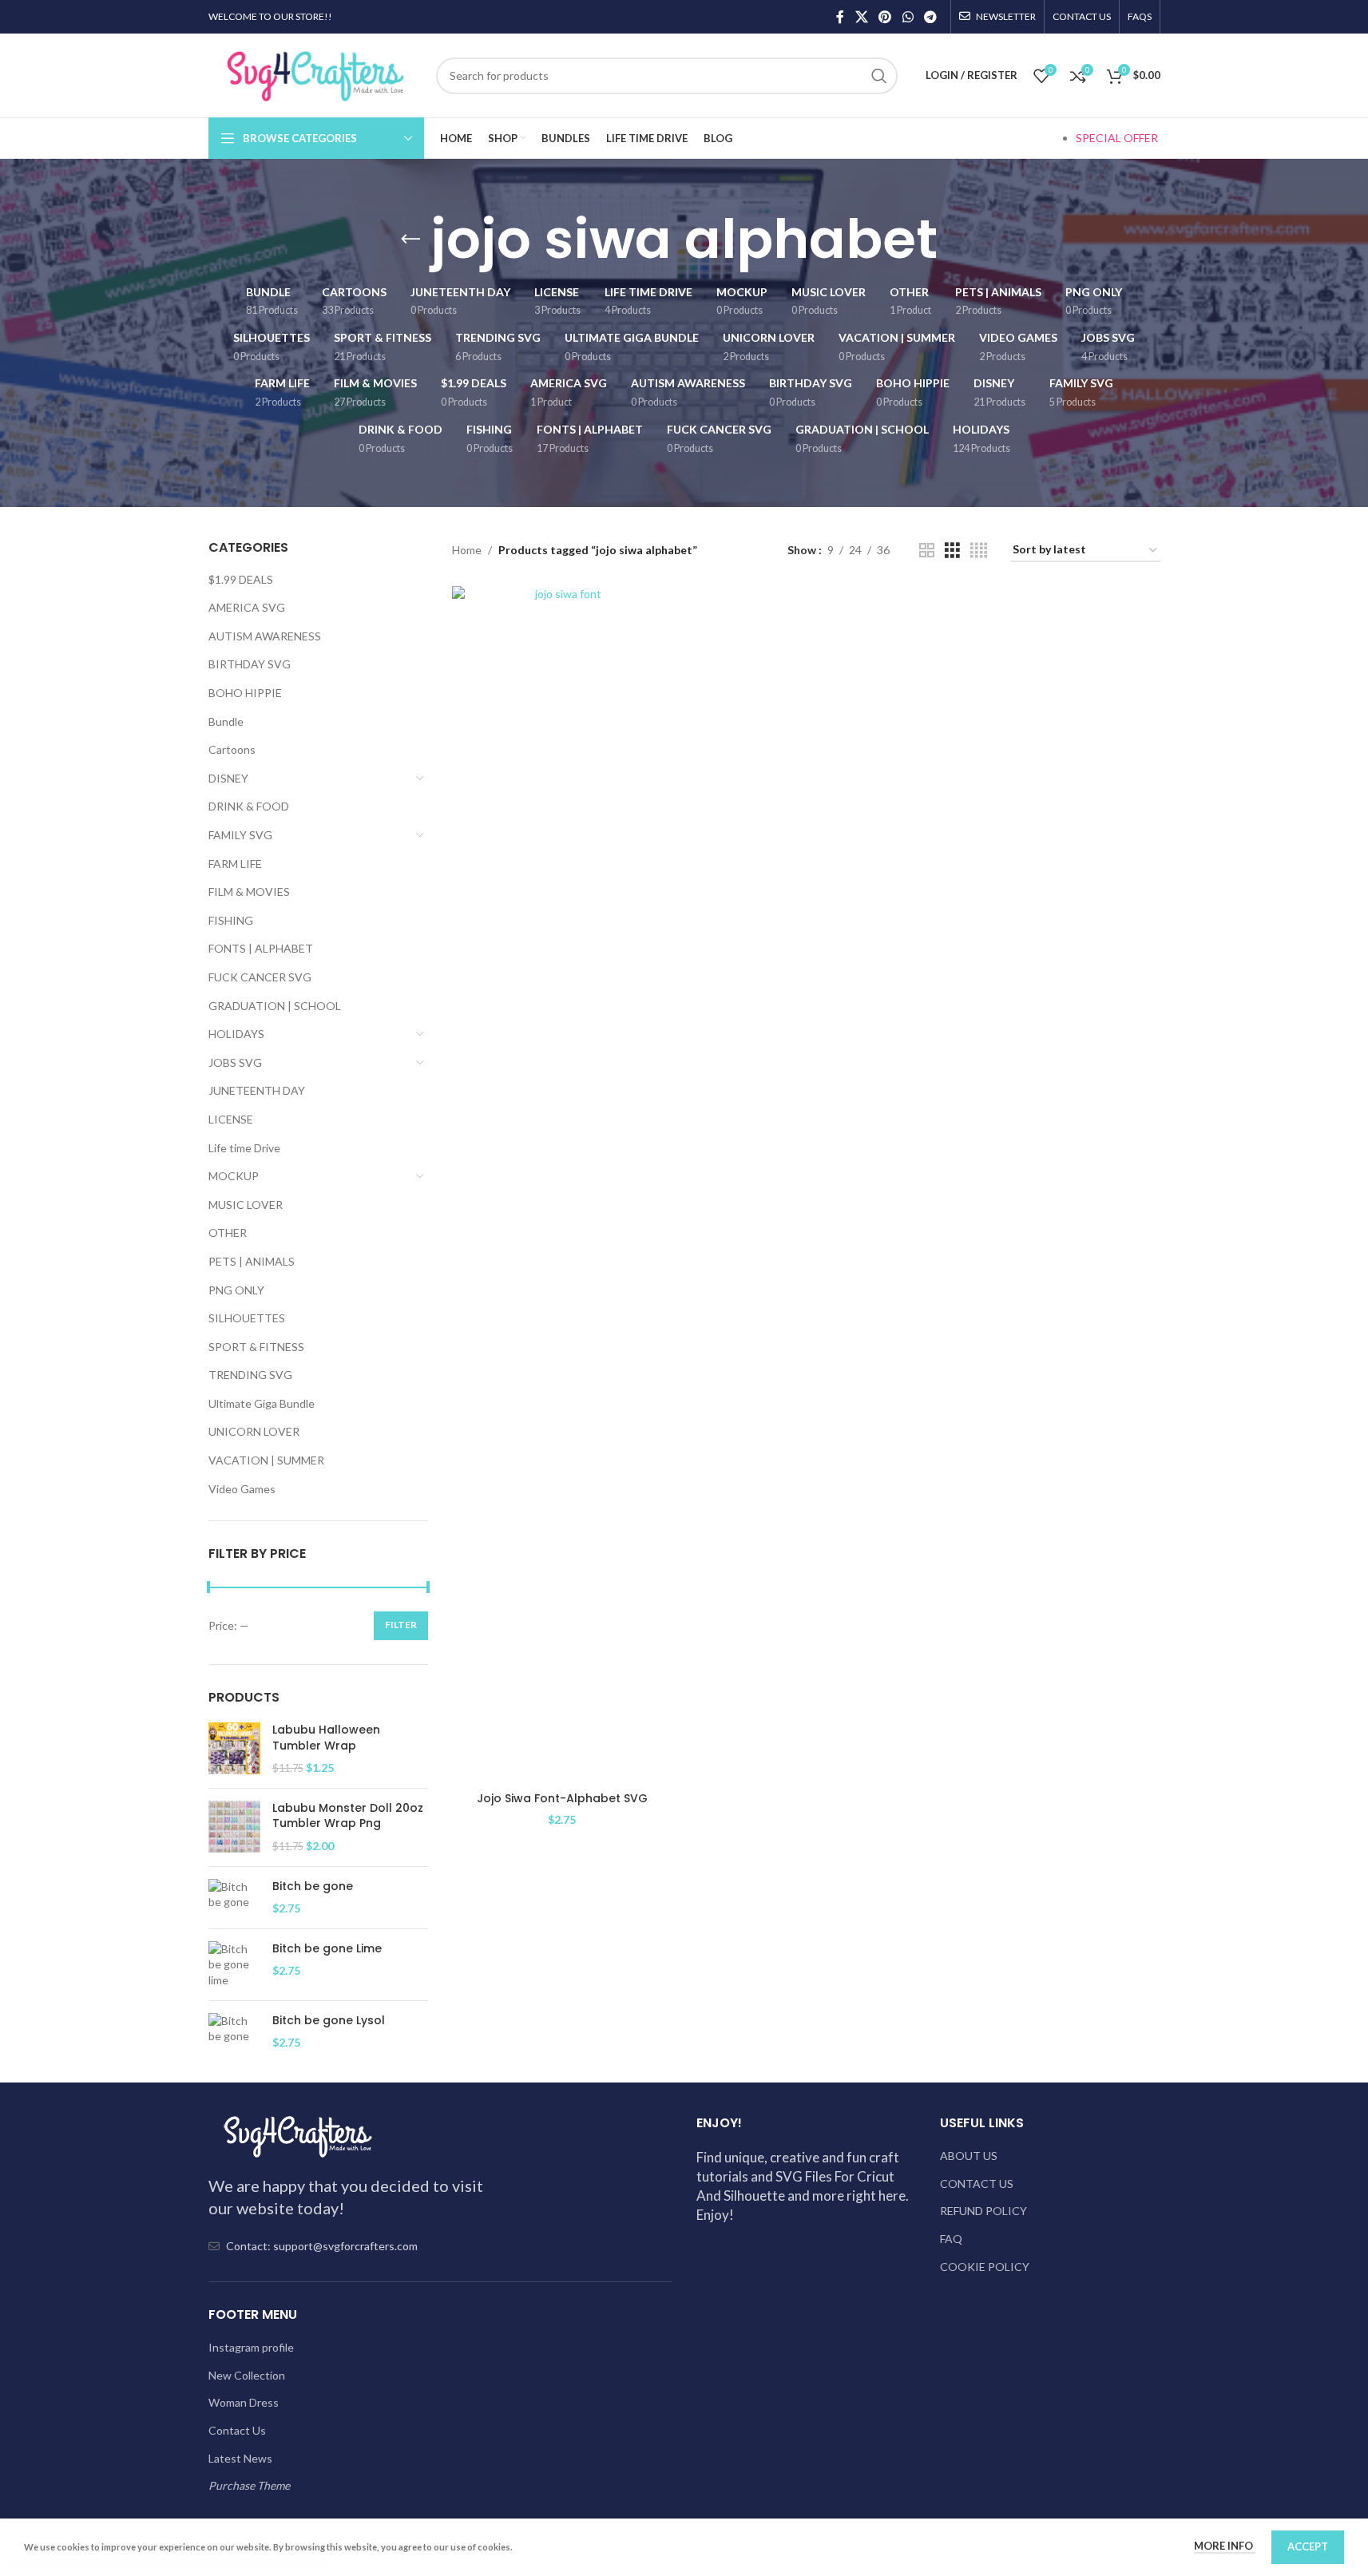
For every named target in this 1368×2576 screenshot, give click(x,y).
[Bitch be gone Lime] (234, 1965)
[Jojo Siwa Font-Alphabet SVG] (562, 1185)
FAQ (951, 2239)
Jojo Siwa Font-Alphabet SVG (562, 1798)
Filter (401, 1625)
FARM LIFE (235, 864)
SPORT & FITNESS (256, 1347)
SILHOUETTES (247, 1318)
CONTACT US (977, 2184)
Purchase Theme (249, 2485)
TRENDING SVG (250, 1375)
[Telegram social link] (930, 17)
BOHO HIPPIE (245, 693)
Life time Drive (244, 1148)
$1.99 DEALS (241, 579)
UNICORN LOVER (254, 1431)
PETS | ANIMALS (252, 1261)
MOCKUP (234, 1176)
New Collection (247, 2375)
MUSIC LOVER (246, 1205)
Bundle (226, 721)
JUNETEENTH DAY (257, 1090)
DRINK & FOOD (249, 806)
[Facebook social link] (840, 17)
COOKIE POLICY (985, 2267)
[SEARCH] (879, 76)
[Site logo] (314, 74)
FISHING (231, 920)
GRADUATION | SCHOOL (275, 1006)
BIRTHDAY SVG (250, 664)
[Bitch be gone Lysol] (234, 2032)
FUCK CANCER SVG (260, 977)
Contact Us (237, 2430)
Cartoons (232, 749)
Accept (1308, 2546)
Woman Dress (244, 2402)
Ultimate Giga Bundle (262, 1403)
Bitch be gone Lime (327, 1949)
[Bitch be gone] (234, 1898)
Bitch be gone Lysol (329, 2021)
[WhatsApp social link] (908, 17)
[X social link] (861, 17)
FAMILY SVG (240, 835)
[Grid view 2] (927, 551)
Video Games (242, 1489)
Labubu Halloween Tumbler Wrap (326, 1738)
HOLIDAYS (236, 1034)
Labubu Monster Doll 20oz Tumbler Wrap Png (348, 1816)
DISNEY (228, 778)
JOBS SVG (235, 1062)
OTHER (228, 1233)
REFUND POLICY (983, 2211)
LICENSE (231, 1119)
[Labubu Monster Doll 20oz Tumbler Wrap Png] (234, 1827)
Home (467, 550)
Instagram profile (251, 2347)
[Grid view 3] (952, 551)
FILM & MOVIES (249, 892)
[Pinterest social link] (885, 17)
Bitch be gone (313, 1886)
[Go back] (410, 240)
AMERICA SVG (247, 607)
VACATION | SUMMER (266, 1460)
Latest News (240, 2458)
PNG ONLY (236, 1290)
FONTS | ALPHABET (261, 948)
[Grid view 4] (979, 551)
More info (1225, 2546)
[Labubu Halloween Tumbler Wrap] (234, 1749)
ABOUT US (969, 2156)
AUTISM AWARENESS (265, 636)
